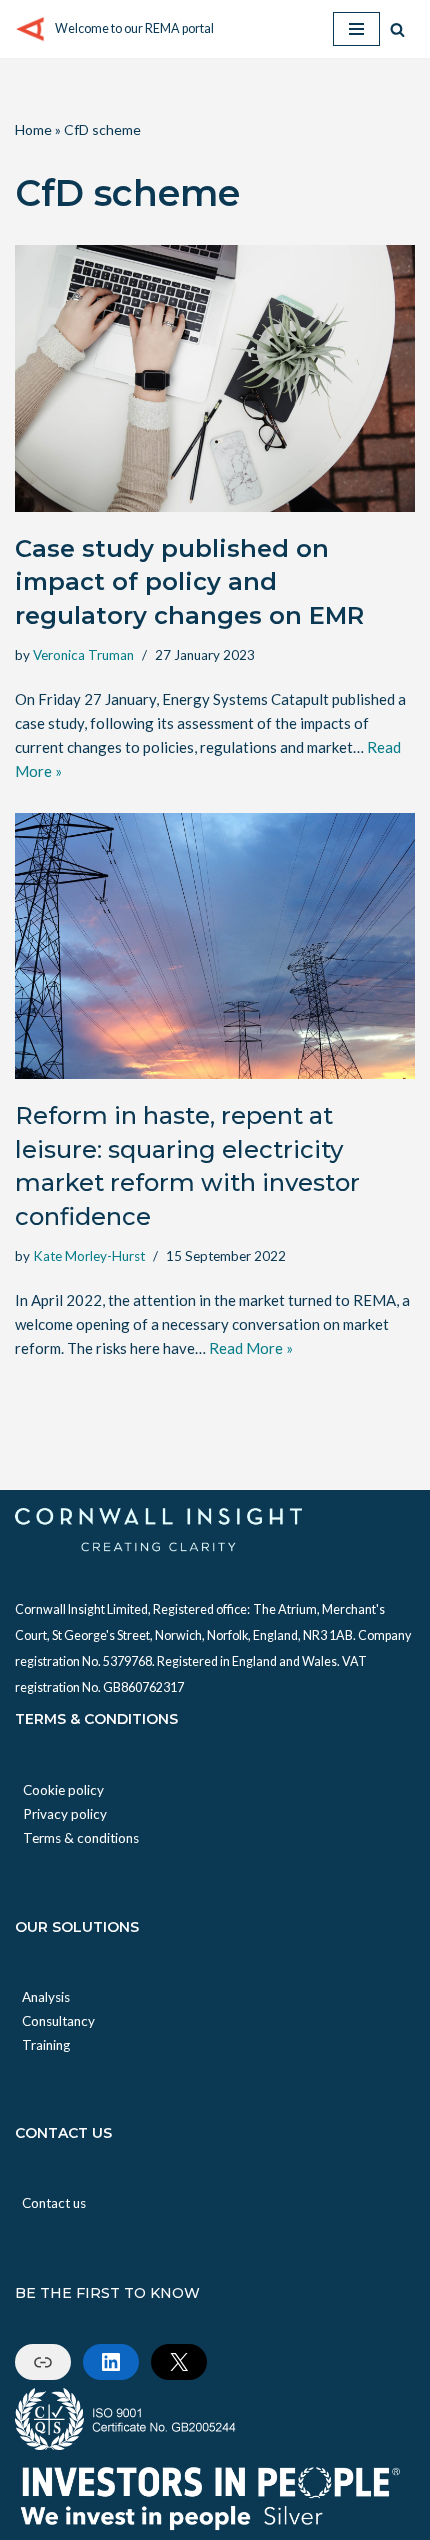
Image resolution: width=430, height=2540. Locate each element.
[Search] (397, 29)
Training (46, 2045)
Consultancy (58, 2021)
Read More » (251, 1348)
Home (33, 129)
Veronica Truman (83, 655)
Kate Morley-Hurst (89, 1256)
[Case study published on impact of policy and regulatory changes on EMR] (215, 378)
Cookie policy (63, 1790)
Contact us (54, 2203)
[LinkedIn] (111, 2362)
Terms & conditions (81, 1838)
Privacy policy (65, 1814)
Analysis (46, 1997)
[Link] (43, 2362)
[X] (179, 2362)
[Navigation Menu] (356, 29)
